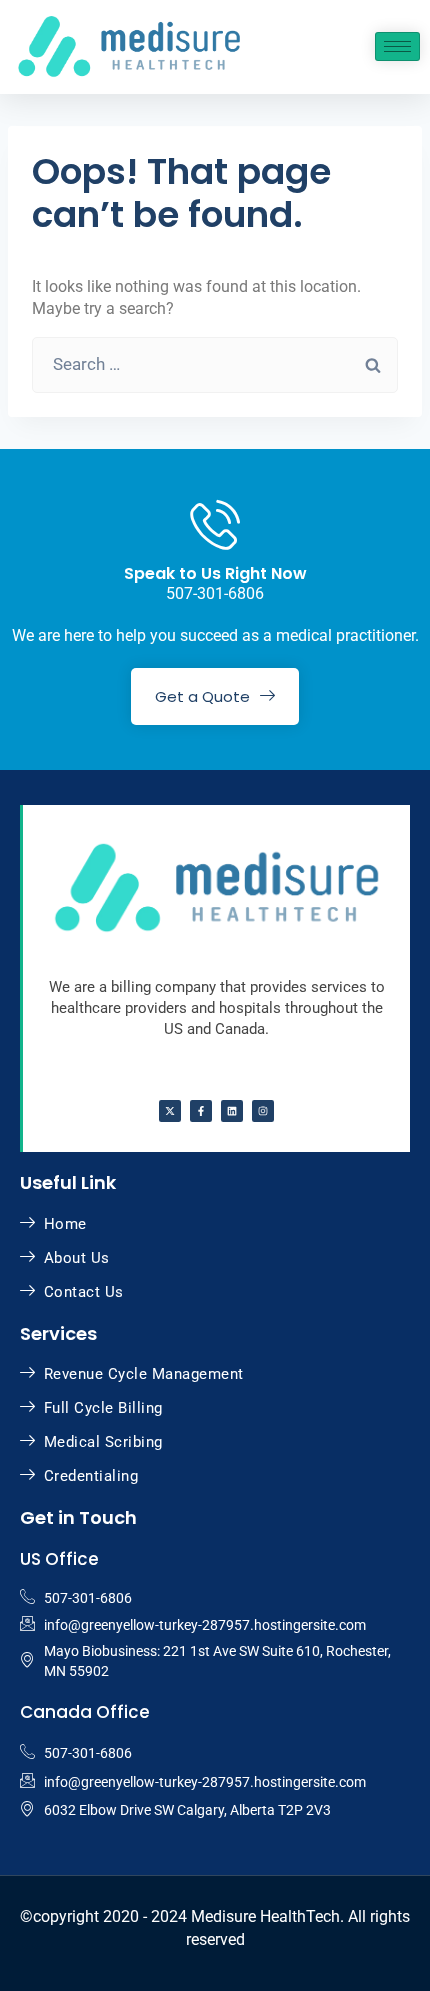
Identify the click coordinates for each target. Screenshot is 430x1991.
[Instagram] (263, 1111)
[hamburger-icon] (397, 46)
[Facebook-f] (201, 1111)
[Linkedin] (232, 1111)
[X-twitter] (170, 1111)
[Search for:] (215, 364)
